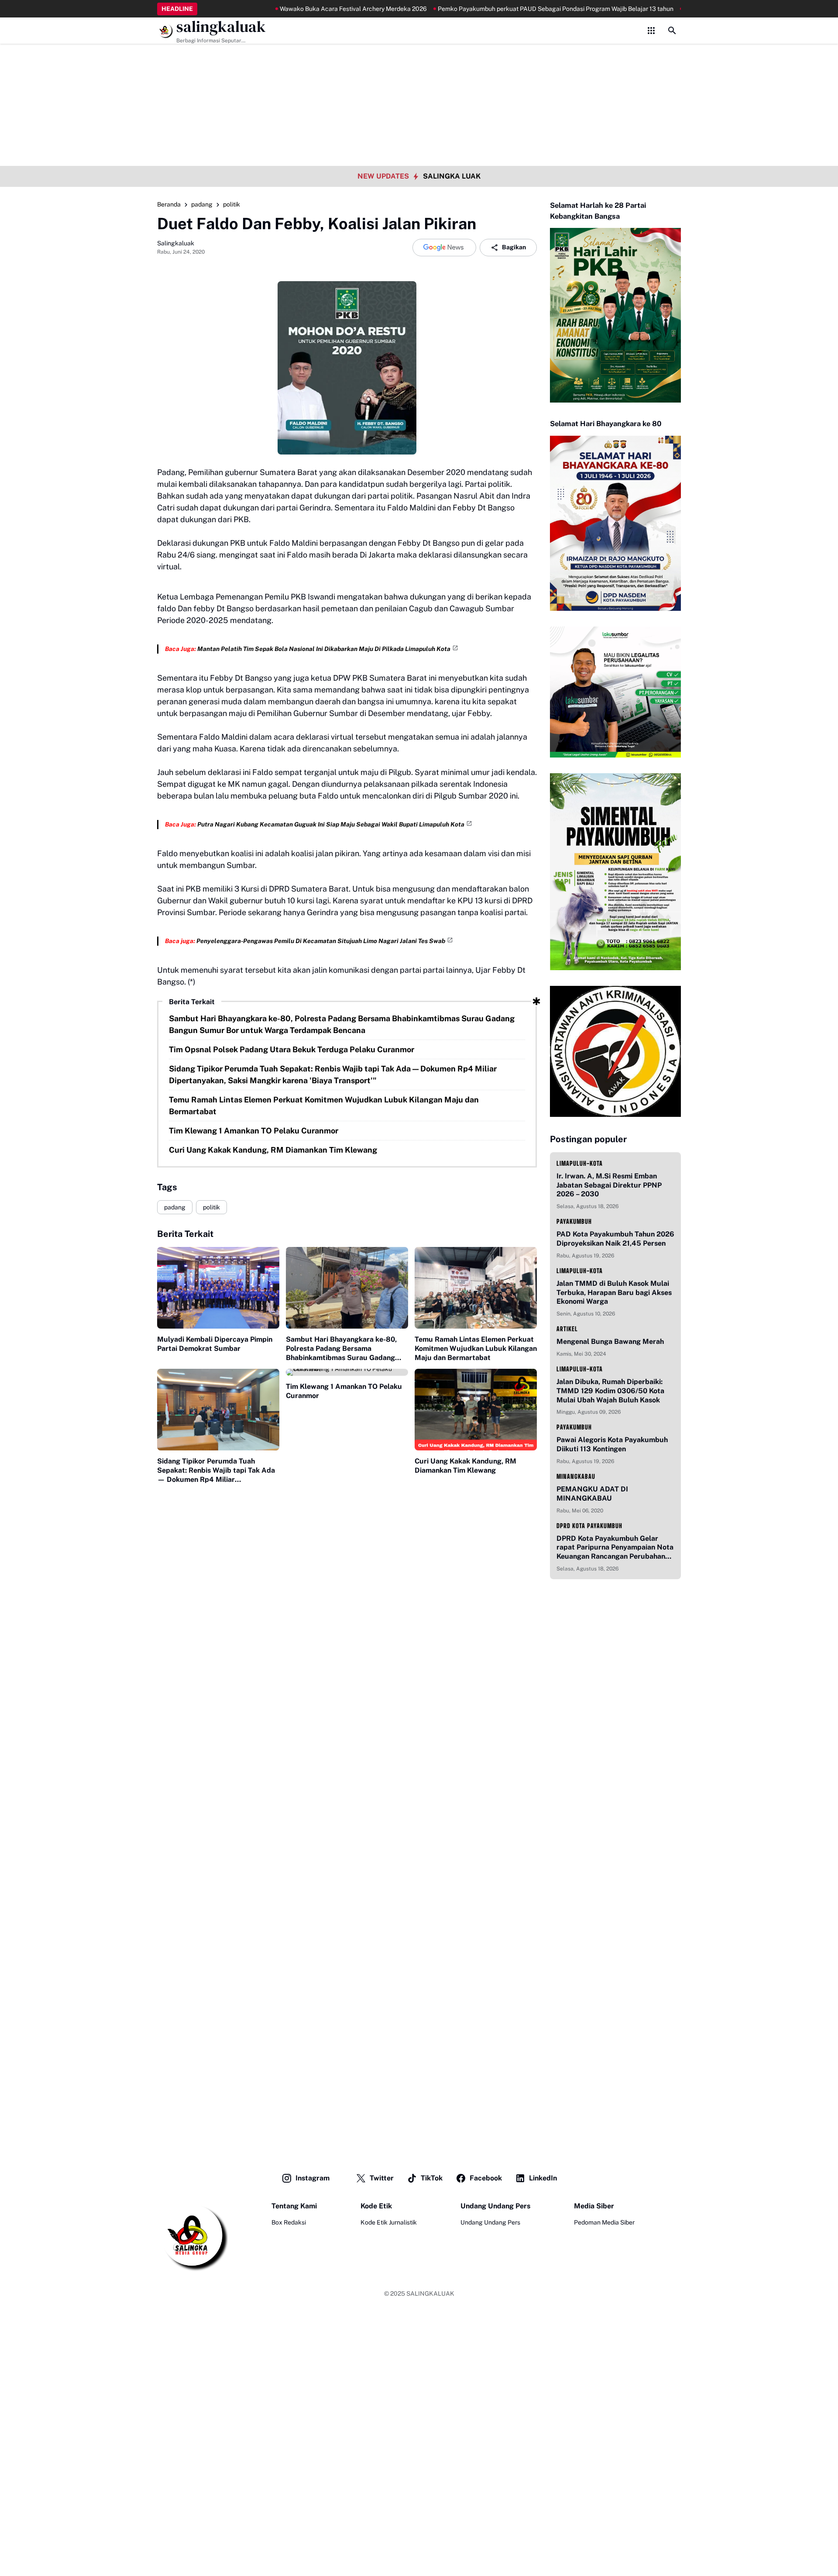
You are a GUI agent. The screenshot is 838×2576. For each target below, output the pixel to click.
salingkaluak (221, 27)
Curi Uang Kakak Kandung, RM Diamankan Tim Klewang (273, 1150)
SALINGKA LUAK (452, 176)
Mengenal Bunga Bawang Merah (610, 1341)
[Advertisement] (419, 61)
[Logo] (192, 2236)
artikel (567, 1329)
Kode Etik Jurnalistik (389, 2222)
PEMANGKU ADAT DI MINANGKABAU (592, 1494)
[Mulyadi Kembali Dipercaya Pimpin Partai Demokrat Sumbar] (218, 1288)
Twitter (382, 2178)
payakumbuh (574, 1221)
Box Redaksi (289, 2222)
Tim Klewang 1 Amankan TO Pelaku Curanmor (254, 1131)
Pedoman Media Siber (604, 2222)
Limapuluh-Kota (580, 1163)
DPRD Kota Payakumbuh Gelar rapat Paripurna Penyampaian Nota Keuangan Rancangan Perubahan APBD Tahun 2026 (615, 1548)
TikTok (432, 2178)
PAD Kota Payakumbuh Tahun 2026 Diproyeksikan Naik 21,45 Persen (615, 1239)
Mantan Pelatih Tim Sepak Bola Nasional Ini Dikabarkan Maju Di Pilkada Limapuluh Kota (324, 649)
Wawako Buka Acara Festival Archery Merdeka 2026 (304, 9)
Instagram (313, 2178)
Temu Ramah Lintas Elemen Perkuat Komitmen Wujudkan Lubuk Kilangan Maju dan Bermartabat (324, 1105)
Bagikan (514, 247)
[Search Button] (672, 31)
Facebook (486, 2178)
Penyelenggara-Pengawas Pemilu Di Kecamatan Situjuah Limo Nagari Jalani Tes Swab (321, 941)
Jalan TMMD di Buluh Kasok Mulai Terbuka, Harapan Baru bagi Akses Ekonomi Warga (614, 1293)
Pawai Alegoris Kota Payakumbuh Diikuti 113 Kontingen (612, 1444)
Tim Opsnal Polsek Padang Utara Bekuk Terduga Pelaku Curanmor (292, 1049)
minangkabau (576, 1476)
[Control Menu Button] (651, 31)
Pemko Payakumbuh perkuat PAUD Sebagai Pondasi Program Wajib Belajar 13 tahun (506, 9)
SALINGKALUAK (430, 2294)
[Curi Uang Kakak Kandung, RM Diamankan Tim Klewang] (476, 1410)
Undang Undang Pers (490, 2222)
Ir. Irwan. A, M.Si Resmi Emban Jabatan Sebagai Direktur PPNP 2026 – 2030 (609, 1185)
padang (175, 1207)
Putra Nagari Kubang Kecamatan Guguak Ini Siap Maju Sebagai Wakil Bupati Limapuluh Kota (331, 824)
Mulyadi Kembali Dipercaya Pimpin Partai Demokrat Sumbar (215, 1344)
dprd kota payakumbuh (589, 1526)
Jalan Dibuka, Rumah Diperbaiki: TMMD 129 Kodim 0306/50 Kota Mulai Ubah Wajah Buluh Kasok (610, 1391)
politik (211, 1207)
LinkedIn (543, 2178)
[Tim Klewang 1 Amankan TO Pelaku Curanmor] (347, 1372)
